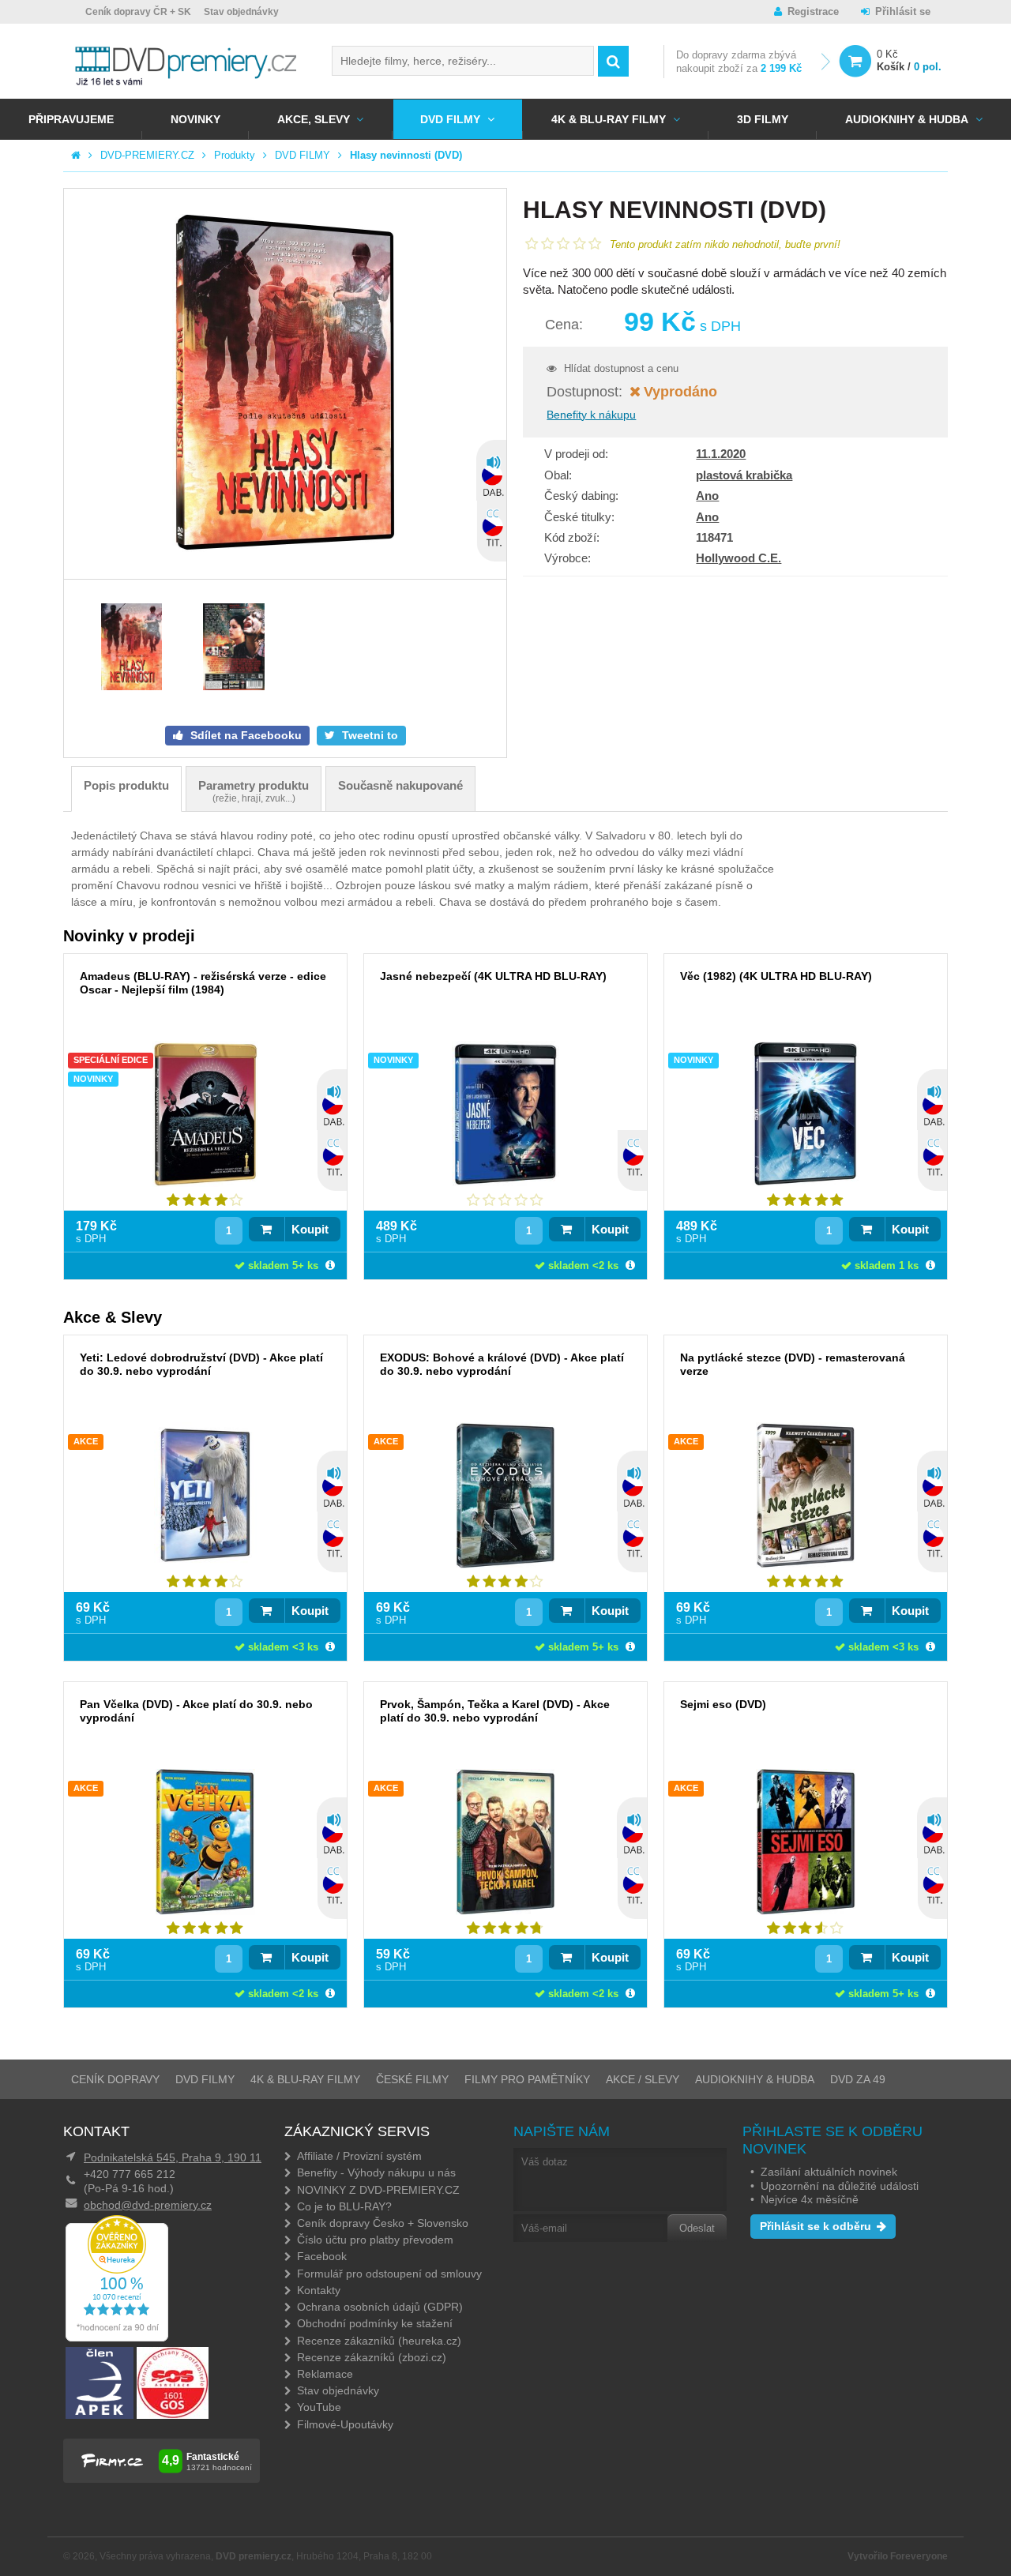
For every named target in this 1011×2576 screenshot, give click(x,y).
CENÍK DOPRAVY (115, 2079)
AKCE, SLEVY (314, 119)
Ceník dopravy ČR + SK (138, 12)
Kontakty (319, 2290)
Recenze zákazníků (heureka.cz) (379, 2341)
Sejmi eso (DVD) (723, 1704)
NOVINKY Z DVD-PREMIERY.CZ (378, 2190)
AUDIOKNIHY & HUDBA (755, 2079)
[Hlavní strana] (76, 155)
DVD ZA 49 (858, 2079)
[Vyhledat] (613, 61)
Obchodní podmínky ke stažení (375, 2323)
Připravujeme (71, 119)
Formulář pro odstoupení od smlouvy (389, 2274)
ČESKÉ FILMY (412, 2079)
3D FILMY (763, 119)
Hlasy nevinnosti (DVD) (406, 155)
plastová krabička (744, 475)
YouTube (319, 2407)
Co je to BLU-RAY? (344, 2206)
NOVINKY (195, 119)
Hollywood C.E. (739, 558)
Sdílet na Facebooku (244, 735)
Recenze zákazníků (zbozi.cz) (372, 2357)
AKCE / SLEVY (643, 2079)
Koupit (310, 1229)
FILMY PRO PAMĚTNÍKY (527, 2079)
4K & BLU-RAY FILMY (609, 119)
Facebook (322, 2256)
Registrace (813, 11)
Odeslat (697, 2228)
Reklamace (325, 2374)
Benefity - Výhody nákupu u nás (376, 2172)
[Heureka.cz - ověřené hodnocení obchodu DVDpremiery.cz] (117, 2338)
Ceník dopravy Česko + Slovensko (383, 2223)
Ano (707, 496)
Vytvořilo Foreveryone (898, 2556)
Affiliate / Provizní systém (359, 2156)
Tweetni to (368, 735)
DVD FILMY (450, 119)
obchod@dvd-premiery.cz (148, 2205)
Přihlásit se (903, 11)
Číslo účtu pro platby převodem (375, 2240)
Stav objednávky (241, 12)
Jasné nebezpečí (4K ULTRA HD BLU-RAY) (493, 976)
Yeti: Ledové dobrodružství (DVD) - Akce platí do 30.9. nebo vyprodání (201, 1364)
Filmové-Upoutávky (345, 2424)
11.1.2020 (721, 454)
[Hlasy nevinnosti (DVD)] (285, 384)
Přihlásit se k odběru (816, 2226)
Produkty (235, 155)
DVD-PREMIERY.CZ (147, 155)
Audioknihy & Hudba (907, 119)
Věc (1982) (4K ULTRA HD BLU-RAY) (776, 976)
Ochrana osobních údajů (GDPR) (380, 2307)
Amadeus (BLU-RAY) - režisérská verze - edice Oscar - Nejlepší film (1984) (203, 983)
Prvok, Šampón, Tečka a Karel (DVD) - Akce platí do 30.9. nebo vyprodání (495, 1711)
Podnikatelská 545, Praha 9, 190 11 (173, 2157)
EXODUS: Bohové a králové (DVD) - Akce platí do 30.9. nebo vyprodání (502, 1364)
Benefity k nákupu (591, 415)
